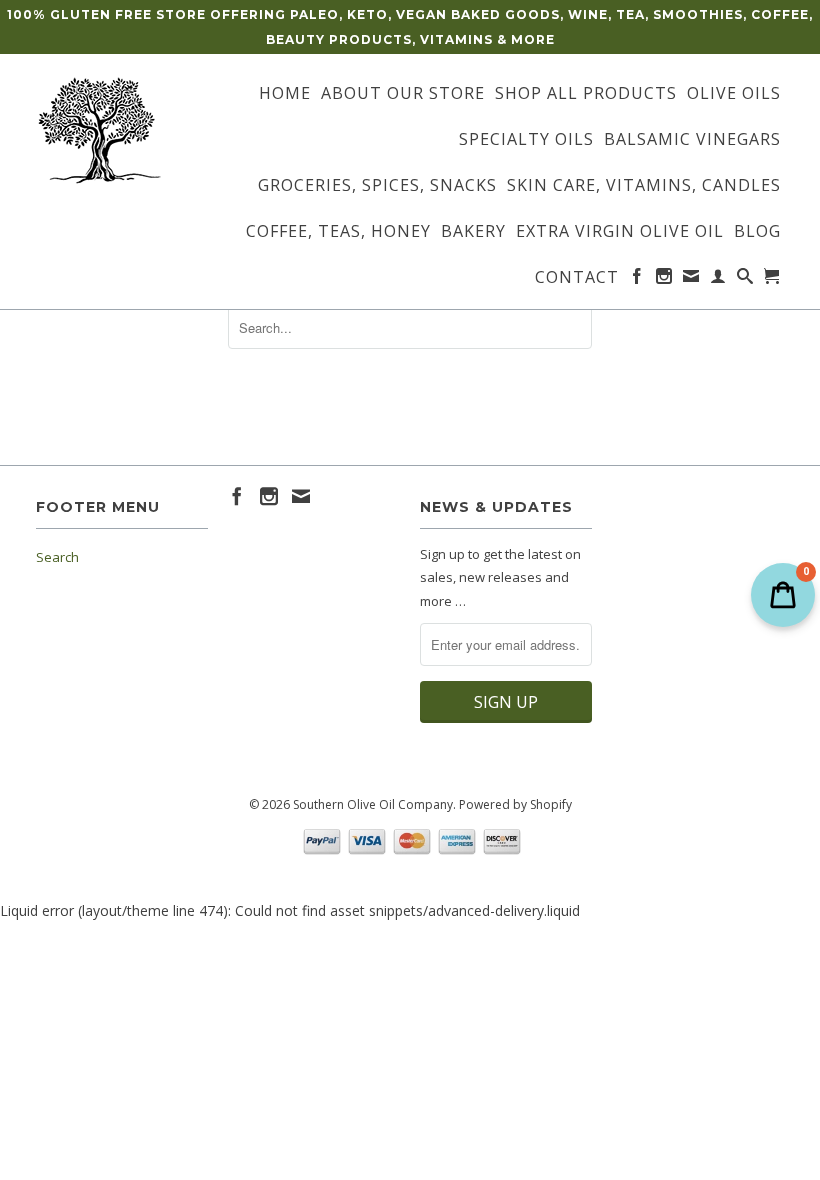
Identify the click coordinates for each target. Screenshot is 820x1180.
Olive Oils (734, 94)
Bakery (473, 232)
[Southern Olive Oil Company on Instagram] (664, 280)
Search (57, 557)
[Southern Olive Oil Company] (122, 131)
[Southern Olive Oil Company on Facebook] (637, 280)
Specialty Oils (526, 140)
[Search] (745, 280)
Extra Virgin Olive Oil (620, 232)
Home (285, 94)
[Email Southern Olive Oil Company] (691, 280)
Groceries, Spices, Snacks (377, 186)
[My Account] (718, 280)
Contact (577, 278)
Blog (757, 232)
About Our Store (403, 94)
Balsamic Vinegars (692, 140)
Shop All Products (586, 94)
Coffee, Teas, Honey (338, 232)
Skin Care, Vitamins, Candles (644, 186)
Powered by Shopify (515, 804)
